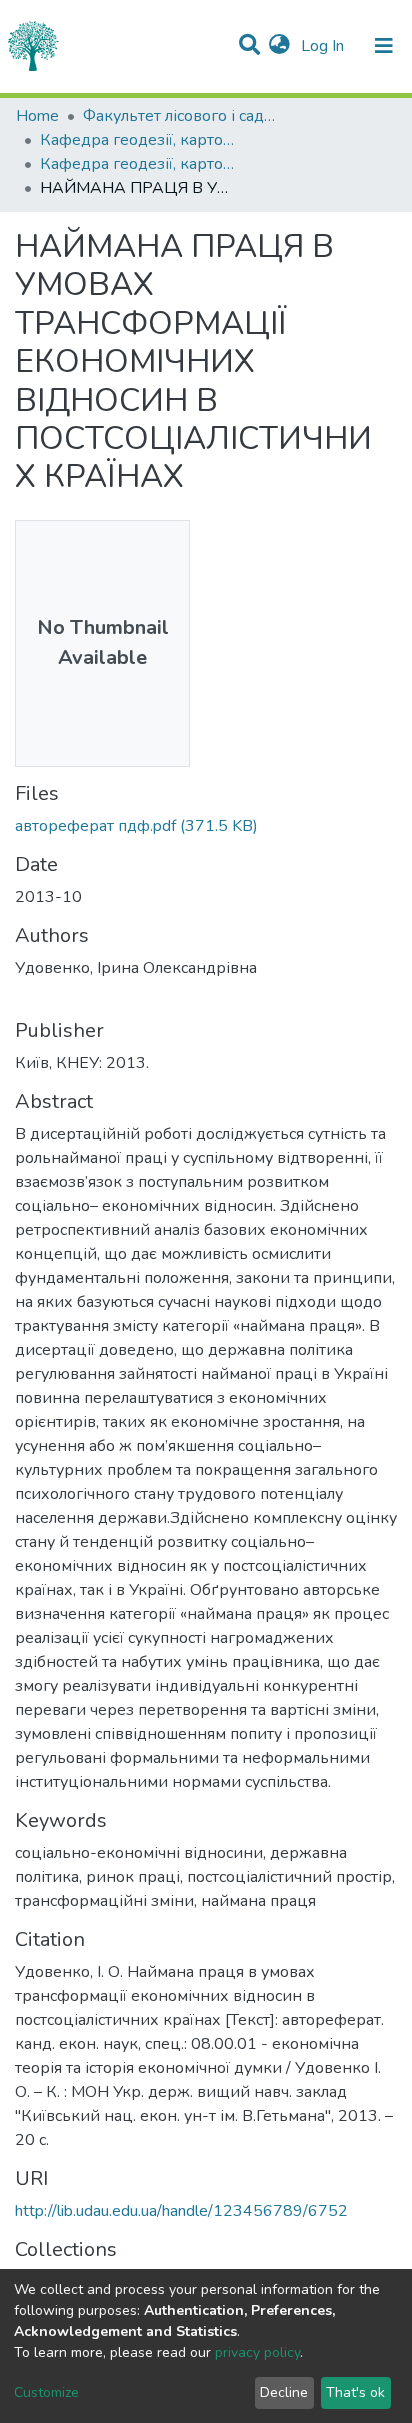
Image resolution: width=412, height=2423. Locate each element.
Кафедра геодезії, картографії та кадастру (140, 140)
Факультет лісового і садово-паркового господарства (183, 116)
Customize (46, 2392)
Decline (284, 2392)
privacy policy (257, 2352)
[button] (279, 46)
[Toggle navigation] (384, 46)
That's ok (355, 2392)
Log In (324, 46)
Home (37, 116)
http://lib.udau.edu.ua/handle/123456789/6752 (181, 2211)
